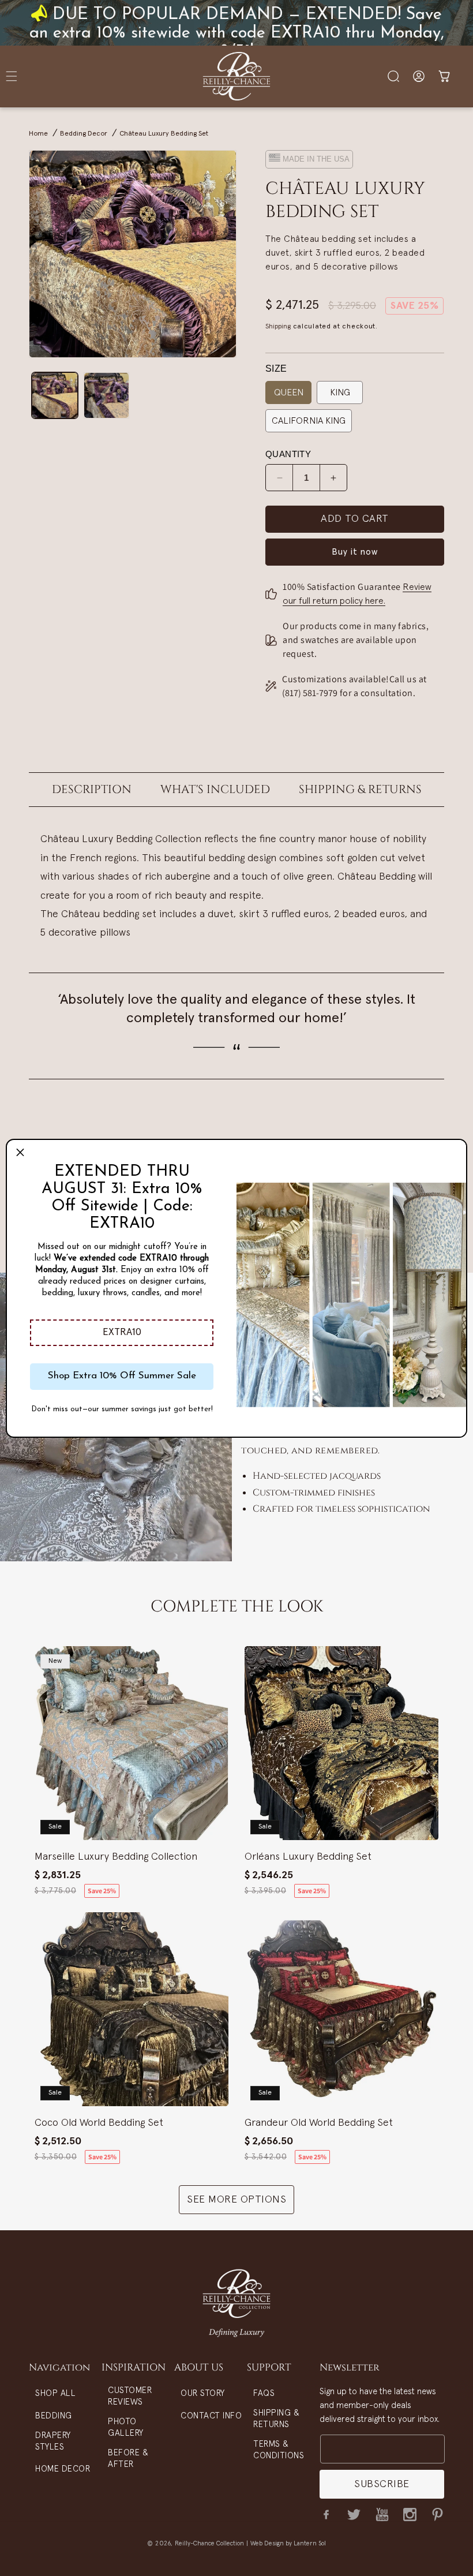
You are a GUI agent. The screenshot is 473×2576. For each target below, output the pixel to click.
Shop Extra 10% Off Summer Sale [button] (122, 1376)
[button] (122, 1333)
